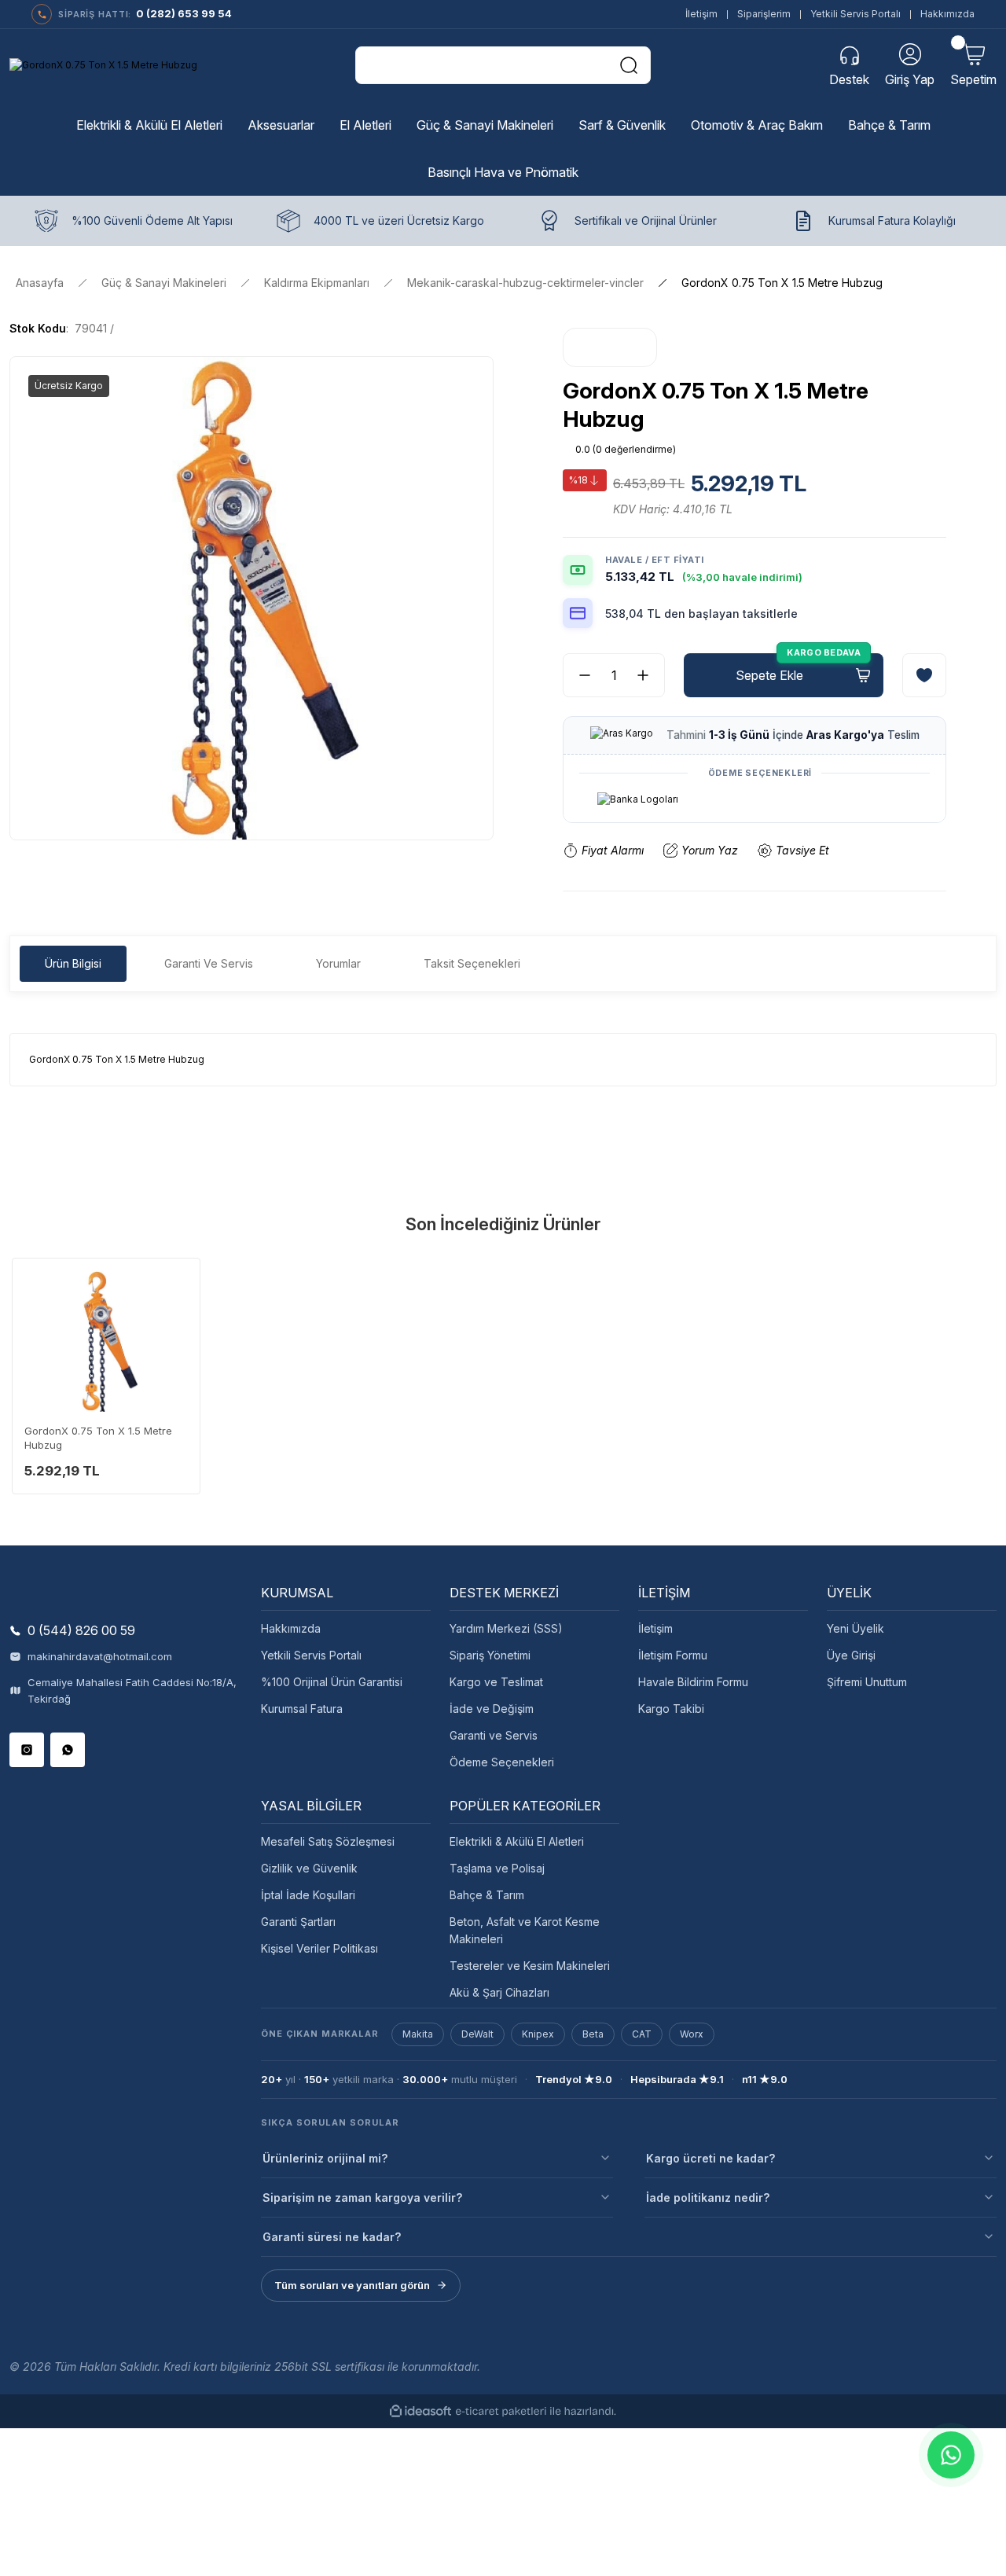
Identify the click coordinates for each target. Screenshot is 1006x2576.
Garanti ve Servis (494, 1735)
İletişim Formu (673, 1655)
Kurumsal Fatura (302, 1709)
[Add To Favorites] (924, 675)
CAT (642, 2034)
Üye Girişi (851, 1655)
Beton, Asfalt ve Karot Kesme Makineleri (525, 1930)
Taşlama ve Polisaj (497, 1868)
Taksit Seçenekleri (472, 963)
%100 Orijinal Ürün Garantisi (332, 1682)
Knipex (538, 2034)
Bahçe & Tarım (487, 1895)
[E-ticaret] (501, 2412)
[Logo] (103, 66)
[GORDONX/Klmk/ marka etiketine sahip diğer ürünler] (610, 347)
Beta (593, 2034)
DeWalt (477, 2034)
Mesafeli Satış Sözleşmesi (328, 1841)
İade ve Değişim (492, 1709)
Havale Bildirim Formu (693, 1682)
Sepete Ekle (769, 675)
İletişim (701, 14)
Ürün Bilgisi (73, 963)
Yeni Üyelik (855, 1628)
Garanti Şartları (298, 1922)
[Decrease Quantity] (578, 675)
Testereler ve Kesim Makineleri (530, 1966)
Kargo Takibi (671, 1709)
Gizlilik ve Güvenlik (309, 1868)
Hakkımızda (947, 14)
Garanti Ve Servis (209, 963)
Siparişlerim (764, 14)
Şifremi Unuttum (867, 1682)
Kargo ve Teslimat (496, 1682)
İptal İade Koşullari (308, 1895)
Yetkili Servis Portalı (855, 14)
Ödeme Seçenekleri (502, 1762)
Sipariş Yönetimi (490, 1655)
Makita (418, 2034)
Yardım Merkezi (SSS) (506, 1628)
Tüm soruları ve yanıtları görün (352, 2285)
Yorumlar (338, 963)
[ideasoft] (420, 2411)
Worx (692, 2034)
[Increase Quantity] (649, 675)
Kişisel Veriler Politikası (319, 1948)
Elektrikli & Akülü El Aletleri (517, 1841)
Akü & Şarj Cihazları (499, 1992)
